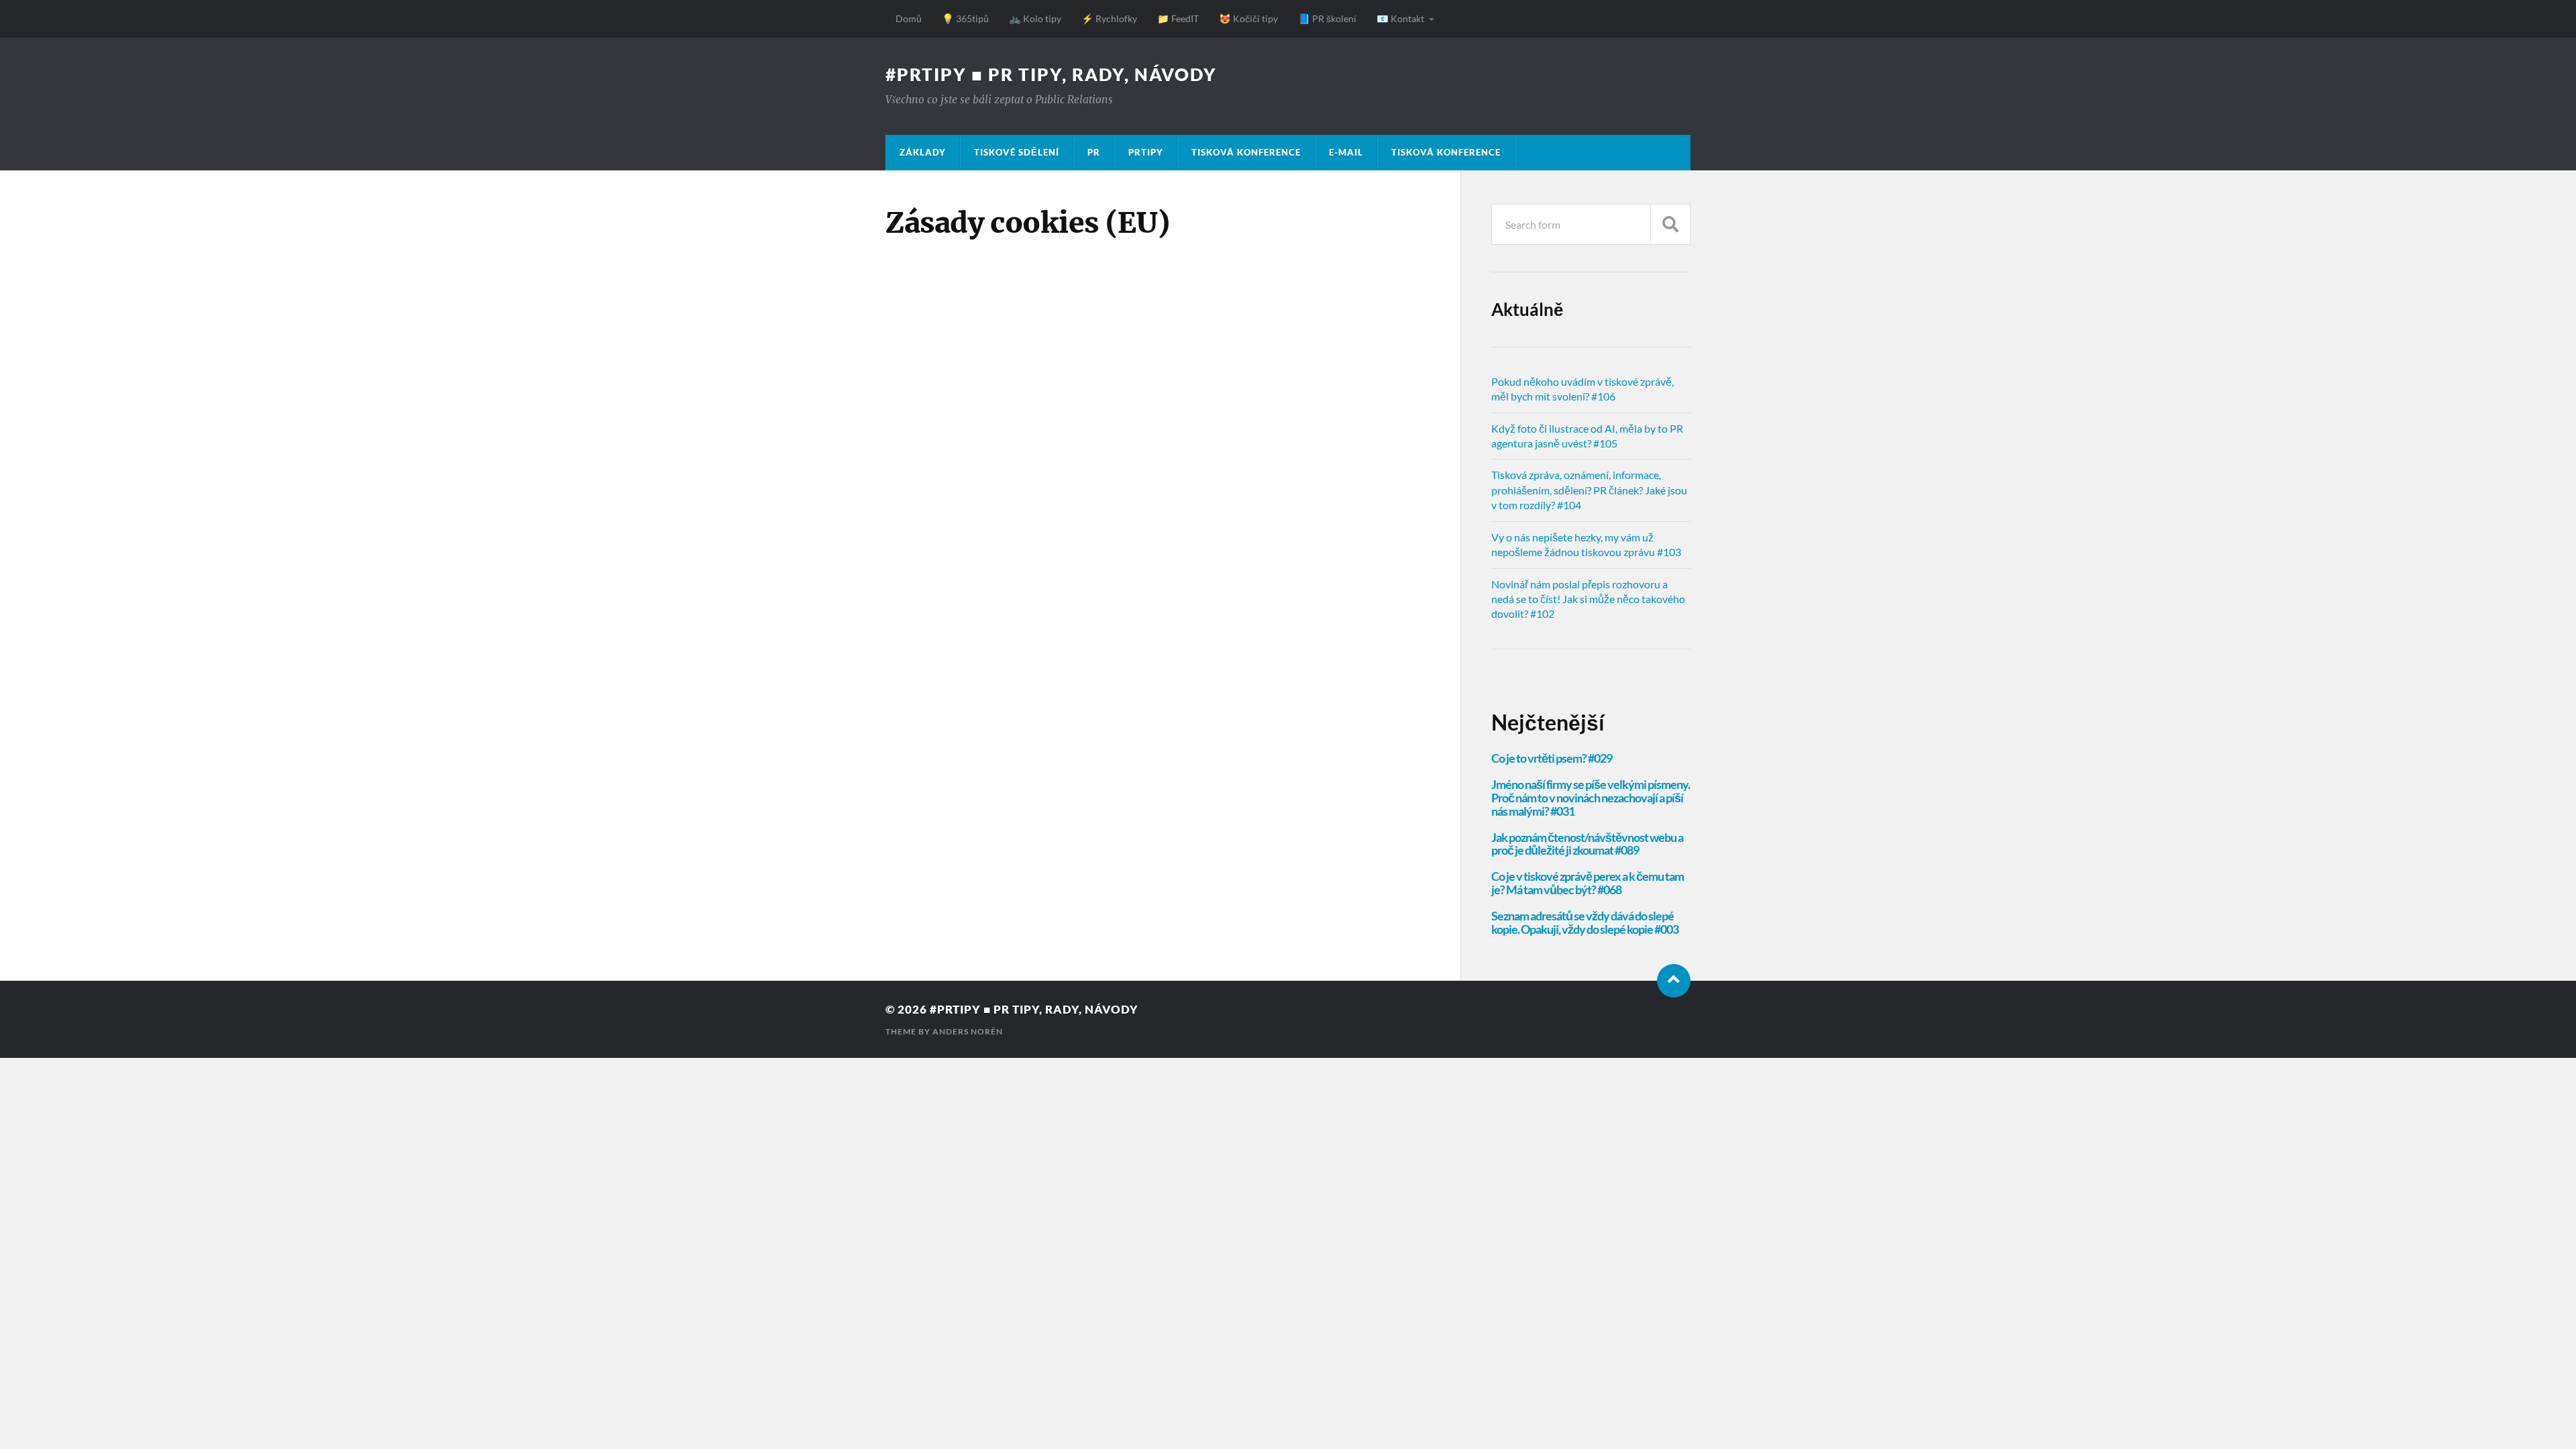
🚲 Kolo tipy (1035, 18)
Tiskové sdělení (1017, 152)
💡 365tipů (965, 18)
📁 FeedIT (1178, 18)
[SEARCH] (1670, 224)
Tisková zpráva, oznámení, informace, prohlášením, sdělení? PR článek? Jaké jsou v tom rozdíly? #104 (1589, 490)
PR (1094, 152)
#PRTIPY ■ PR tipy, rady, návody (1051, 74)
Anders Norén (968, 1031)
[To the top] (1674, 981)
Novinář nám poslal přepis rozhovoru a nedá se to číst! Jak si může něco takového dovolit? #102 (1588, 599)
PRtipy (1146, 152)
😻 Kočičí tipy (1248, 18)
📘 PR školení (1327, 18)
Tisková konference (1246, 152)
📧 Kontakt (1400, 18)
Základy (923, 152)
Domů (909, 18)
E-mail (1346, 152)
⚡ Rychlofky (1109, 18)
